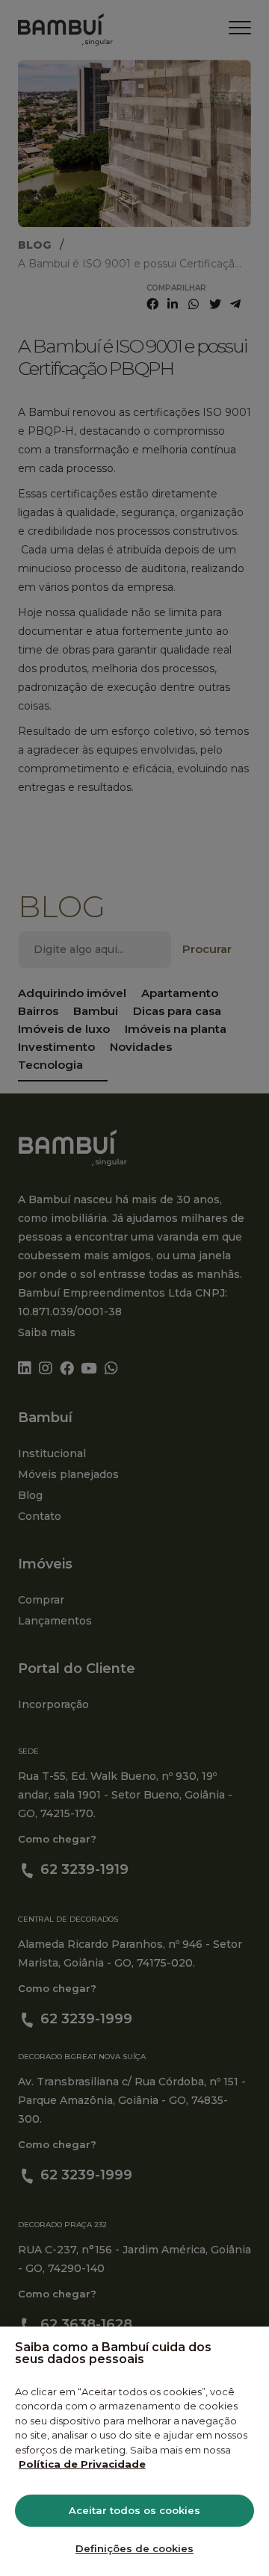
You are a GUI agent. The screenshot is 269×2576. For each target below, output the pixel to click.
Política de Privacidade (82, 2464)
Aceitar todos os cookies (134, 2510)
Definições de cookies (134, 2548)
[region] (134, 2451)
